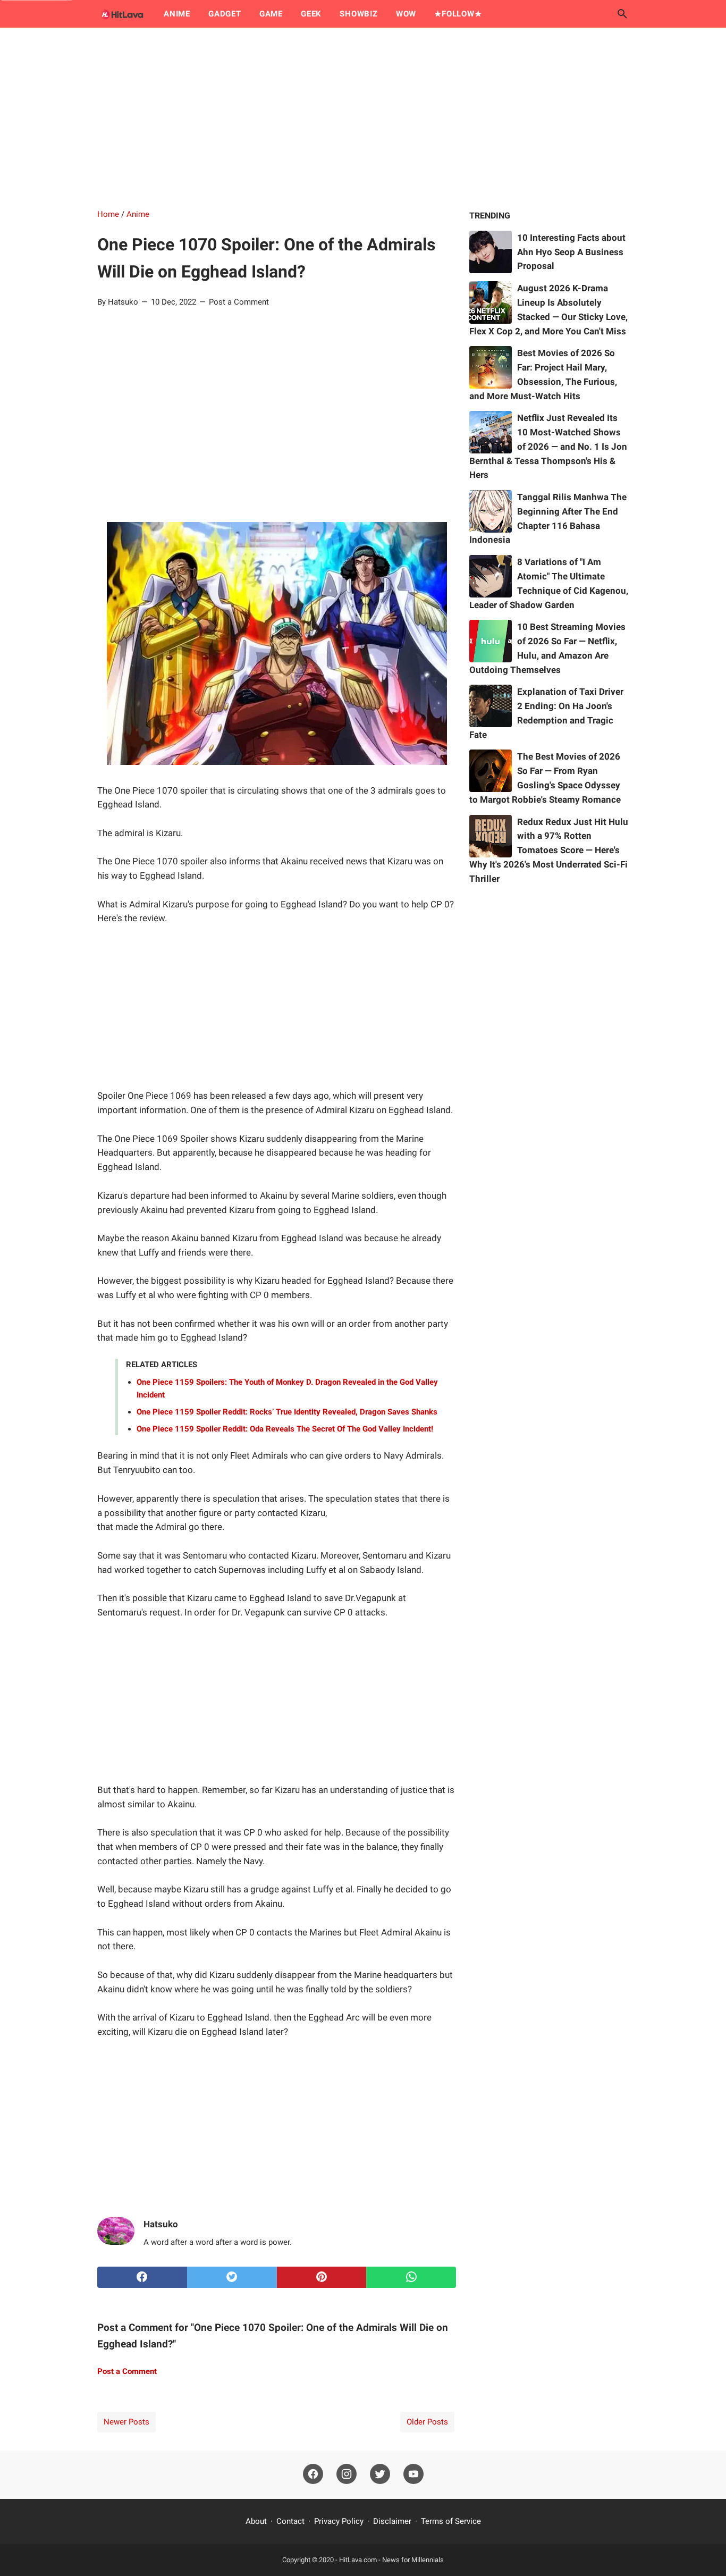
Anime (177, 14)
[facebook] (142, 2277)
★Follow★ (458, 14)
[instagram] (347, 2474)
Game (271, 14)
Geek (311, 14)
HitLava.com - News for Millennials (391, 2560)
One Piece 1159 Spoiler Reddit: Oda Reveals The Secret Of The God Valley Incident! (285, 1429)
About (256, 2521)
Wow (406, 14)
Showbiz (359, 14)
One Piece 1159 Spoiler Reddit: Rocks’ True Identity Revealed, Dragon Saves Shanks (287, 1412)
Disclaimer (392, 2521)
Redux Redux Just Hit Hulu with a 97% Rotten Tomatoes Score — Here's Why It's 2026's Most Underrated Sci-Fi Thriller (549, 850)
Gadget (225, 14)
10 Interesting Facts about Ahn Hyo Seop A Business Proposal (571, 252)
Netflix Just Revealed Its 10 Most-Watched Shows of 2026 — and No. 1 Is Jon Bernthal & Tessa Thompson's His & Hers (548, 446)
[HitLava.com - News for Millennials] (121, 14)
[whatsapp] (411, 2277)
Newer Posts (126, 2422)
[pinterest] (322, 2277)
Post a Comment (239, 302)
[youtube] (413, 2474)
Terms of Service (451, 2521)
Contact (290, 2521)
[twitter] (232, 2277)
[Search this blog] (622, 14)
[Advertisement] (363, 118)
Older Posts (427, 2422)
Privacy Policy (339, 2521)
